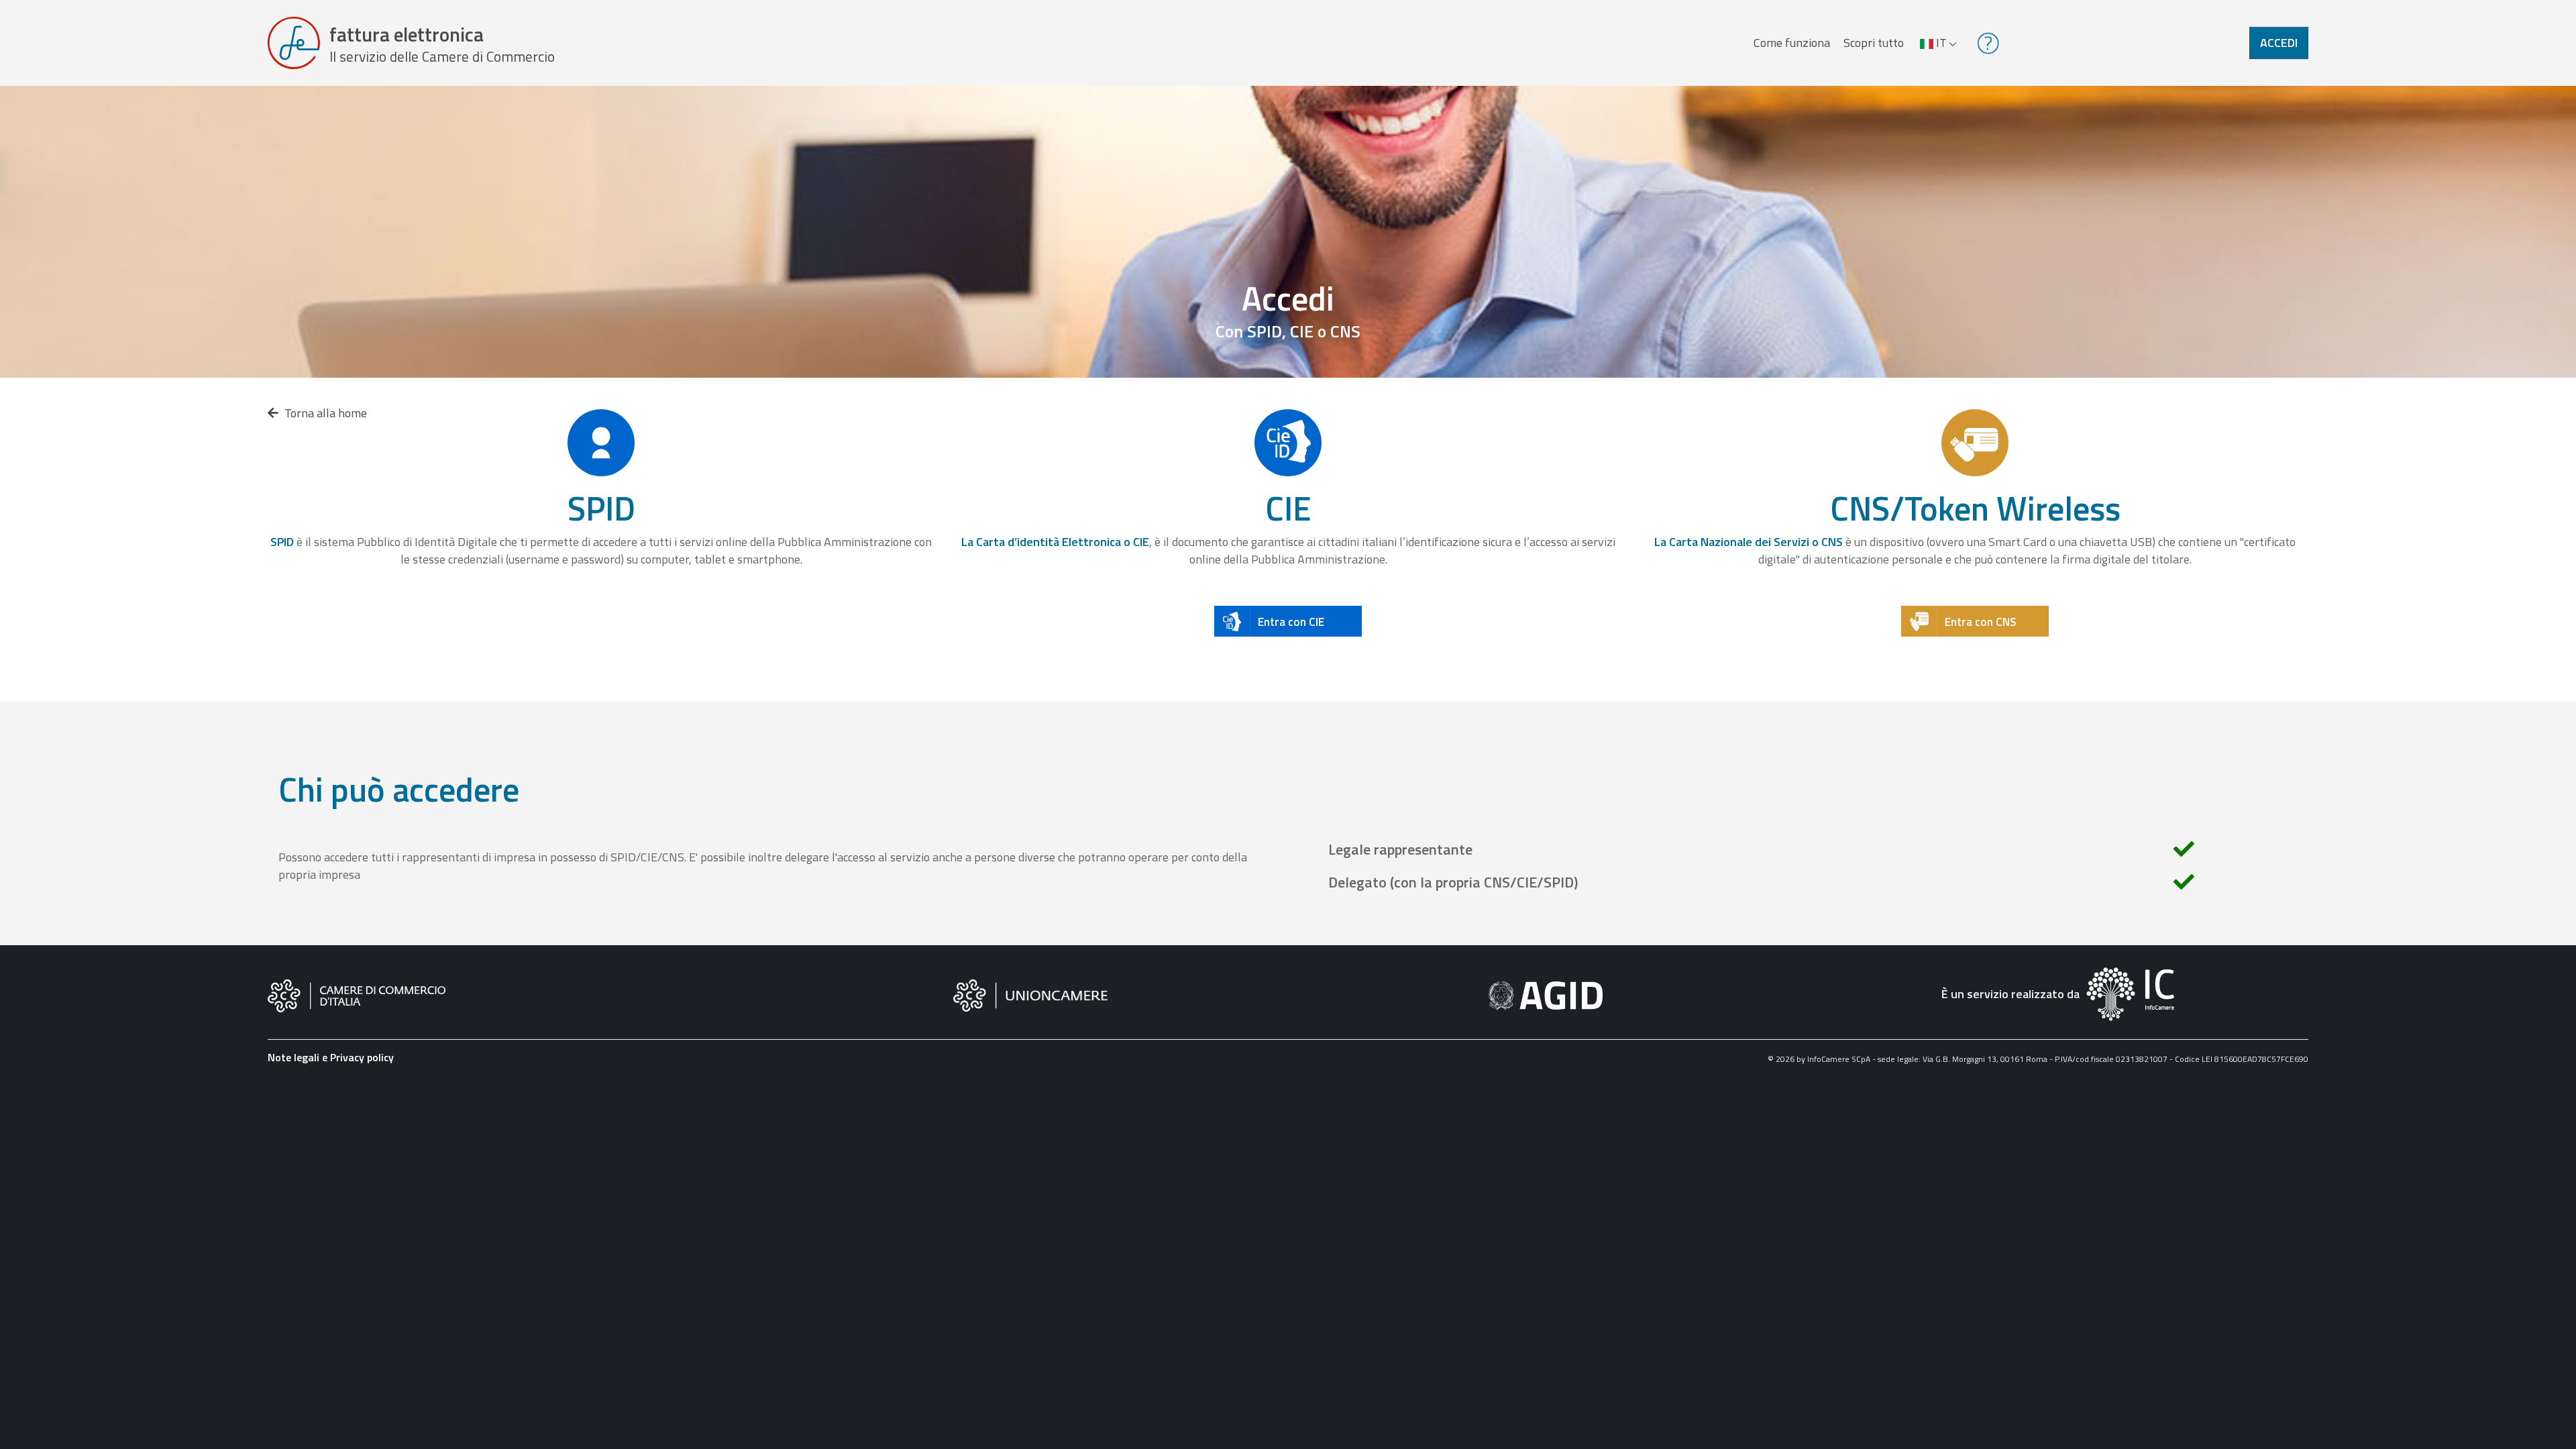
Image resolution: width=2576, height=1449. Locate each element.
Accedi (2279, 43)
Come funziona (1792, 43)
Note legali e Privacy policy (331, 1057)
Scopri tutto (1874, 43)
